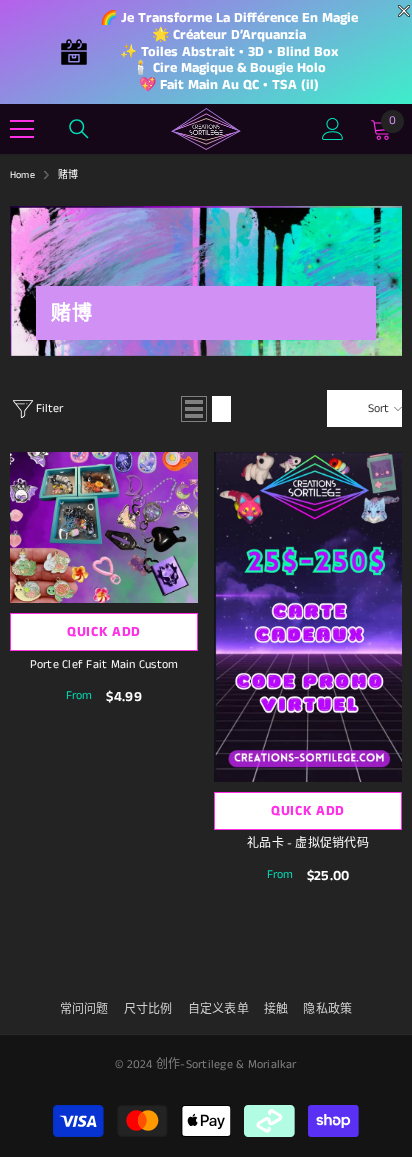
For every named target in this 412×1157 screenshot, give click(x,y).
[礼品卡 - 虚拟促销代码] (308, 617)
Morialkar (272, 1064)
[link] (206, 281)
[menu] (22, 129)
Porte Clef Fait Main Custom (104, 664)
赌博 (68, 175)
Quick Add (104, 632)
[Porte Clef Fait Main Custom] (104, 527)
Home (22, 175)
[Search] (79, 129)
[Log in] (333, 129)
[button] (194, 409)
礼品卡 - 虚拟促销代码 (308, 843)
